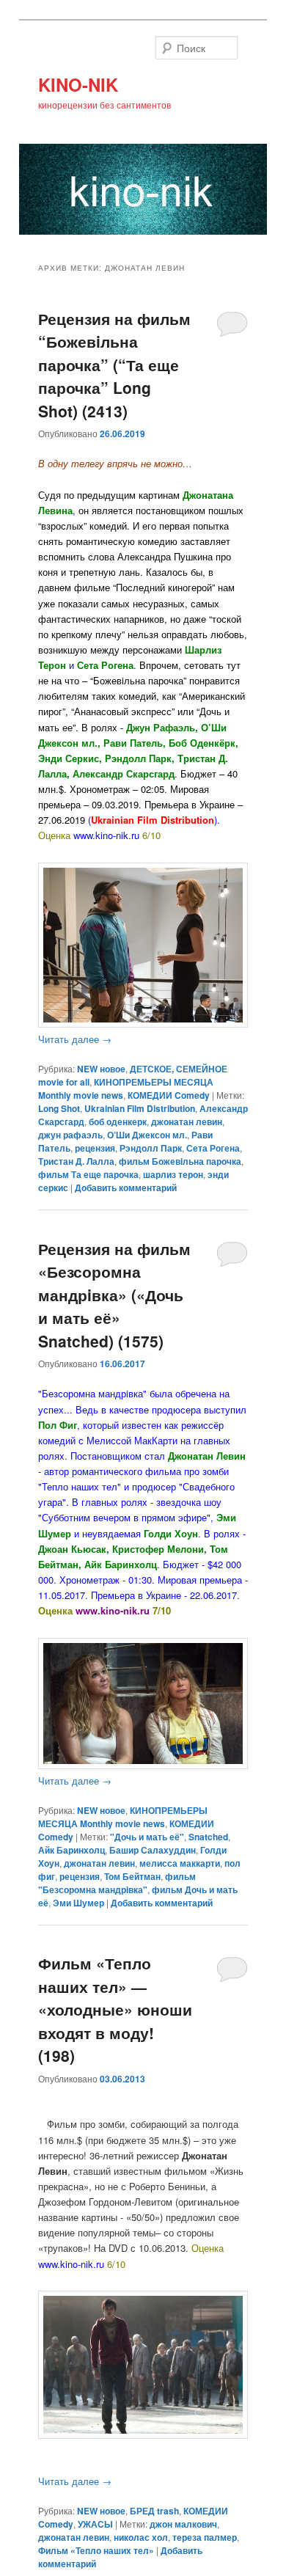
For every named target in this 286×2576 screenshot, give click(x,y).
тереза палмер (205, 2537)
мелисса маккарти (180, 1863)
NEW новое (101, 1069)
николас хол (141, 2537)
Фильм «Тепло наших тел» (96, 2550)
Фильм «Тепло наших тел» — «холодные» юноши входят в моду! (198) (115, 2009)
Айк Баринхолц (71, 1850)
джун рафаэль (70, 1135)
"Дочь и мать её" (147, 1837)
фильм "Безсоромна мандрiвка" (117, 1883)
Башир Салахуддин (153, 1850)
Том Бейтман (132, 1876)
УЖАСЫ (95, 2524)
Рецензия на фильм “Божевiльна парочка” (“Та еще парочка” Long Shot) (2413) (114, 365)
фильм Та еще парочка (88, 1174)
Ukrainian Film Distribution (140, 1108)
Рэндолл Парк (151, 1148)
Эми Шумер (78, 1903)
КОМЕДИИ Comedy (169, 1095)
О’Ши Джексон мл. (147, 1135)
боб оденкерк (118, 1121)
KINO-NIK (78, 84)
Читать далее (75, 1039)
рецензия (95, 1148)
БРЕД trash (154, 2511)
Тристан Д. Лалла (76, 1161)
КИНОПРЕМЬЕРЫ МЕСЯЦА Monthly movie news (123, 1817)
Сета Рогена (213, 1148)
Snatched (208, 1837)
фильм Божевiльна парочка (180, 1161)
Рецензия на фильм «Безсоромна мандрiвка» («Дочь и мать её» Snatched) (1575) (114, 1295)
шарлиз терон (173, 1174)
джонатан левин (187, 1121)
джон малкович (183, 2524)
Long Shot (59, 1108)
